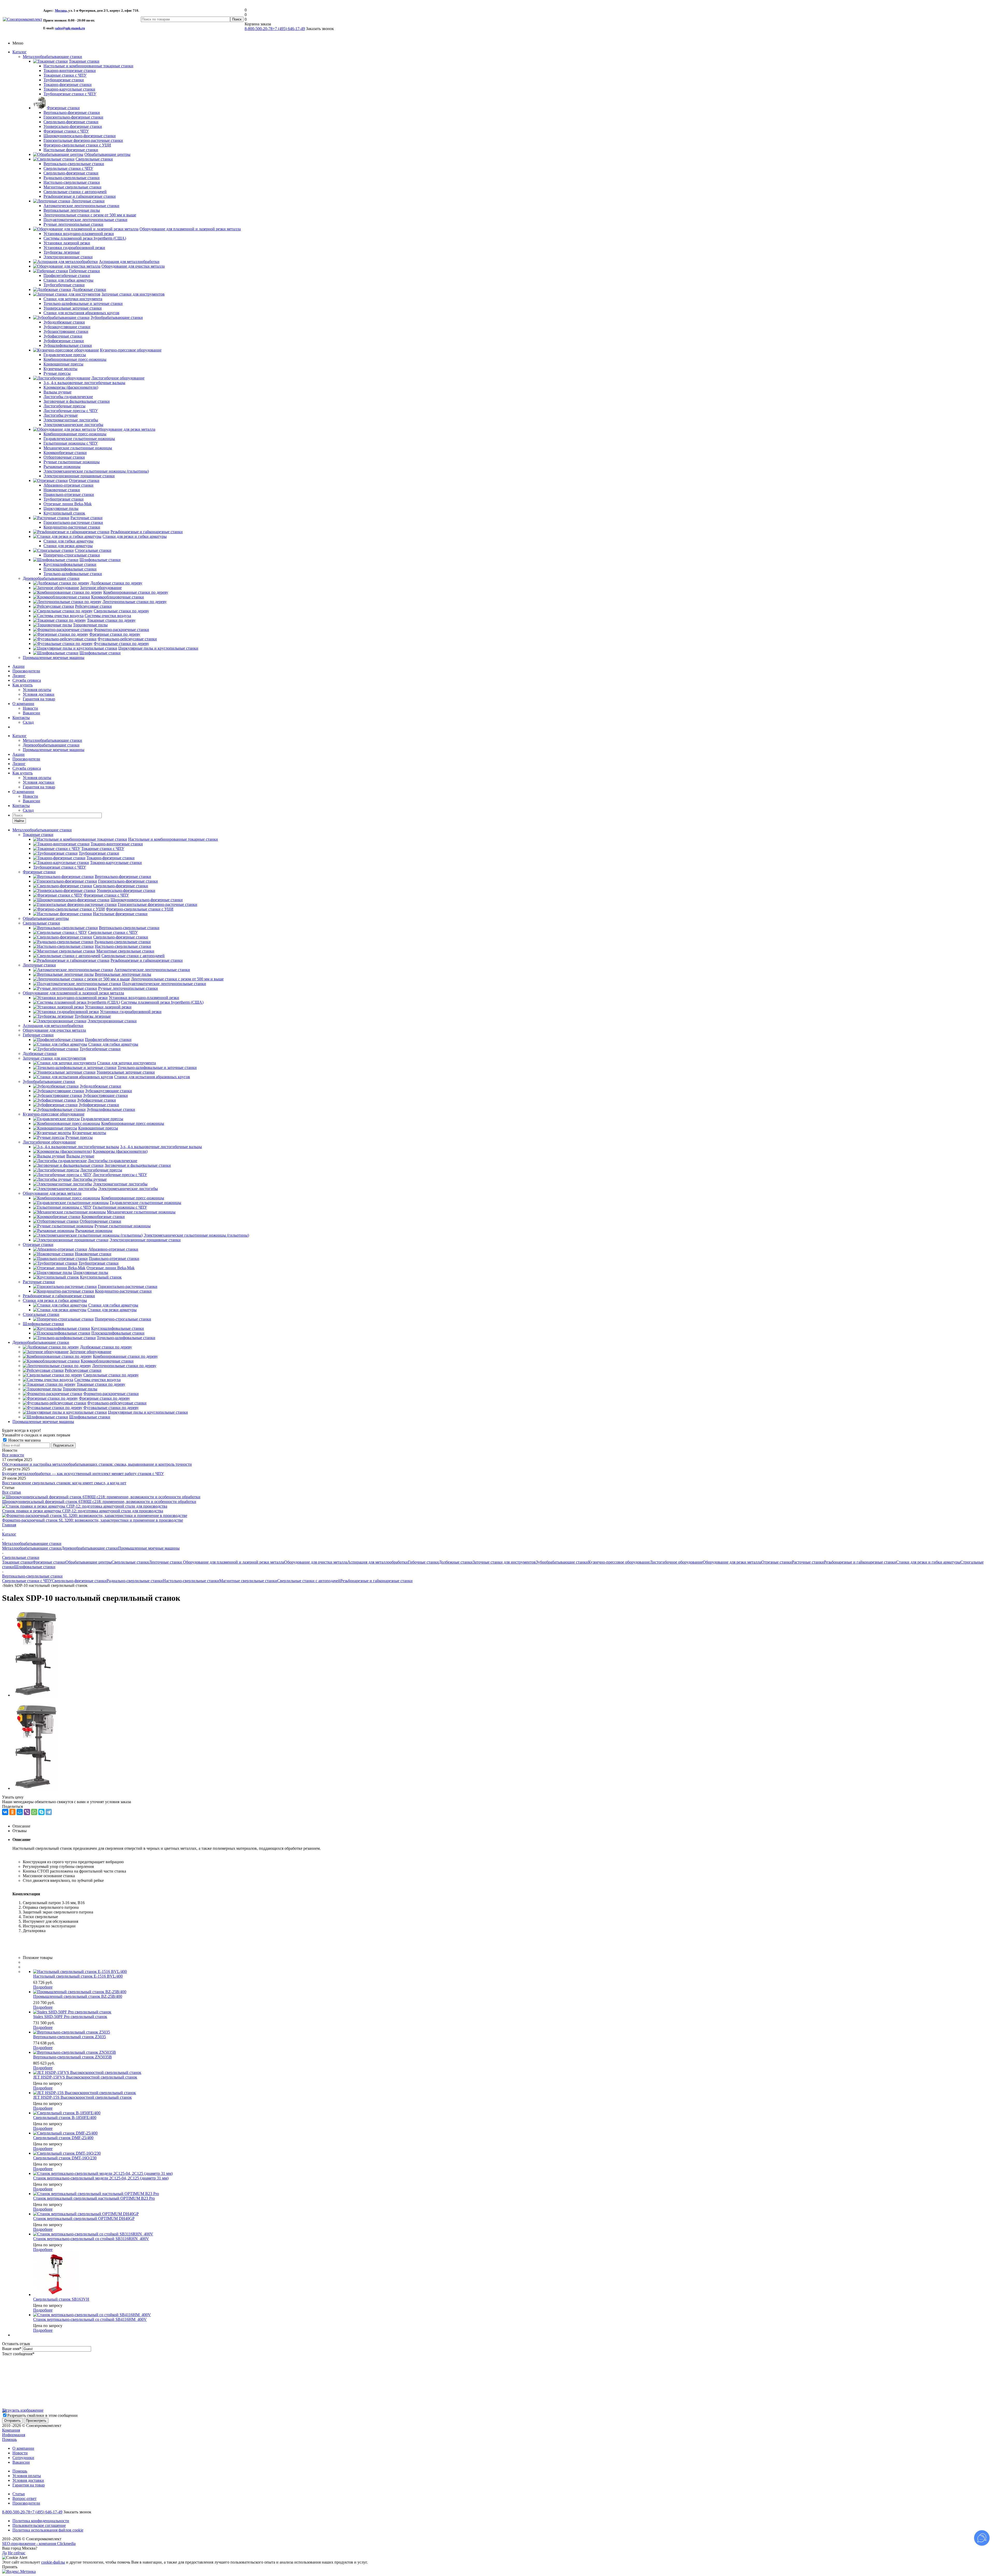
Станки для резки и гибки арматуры (55, 1300)
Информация (14, 2435)
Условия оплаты (37, 690)
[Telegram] (49, 1812)
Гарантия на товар (39, 699)
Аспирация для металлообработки (53, 1026)
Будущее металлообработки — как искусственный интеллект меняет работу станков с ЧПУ (83, 1474)
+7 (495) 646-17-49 (289, 29)
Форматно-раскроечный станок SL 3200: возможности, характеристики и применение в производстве (93, 1520)
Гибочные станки (38, 1035)
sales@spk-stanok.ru (70, 28)
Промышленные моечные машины (54, 658)
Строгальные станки (41, 1314)
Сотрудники (23, 2458)
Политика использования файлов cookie (48, 2530)
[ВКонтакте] (5, 1812)
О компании (23, 704)
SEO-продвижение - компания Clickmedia (39, 2544)
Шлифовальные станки (43, 1324)
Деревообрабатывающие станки (51, 578)
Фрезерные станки (39, 872)
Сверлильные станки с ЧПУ (27, 1581)
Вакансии (31, 713)
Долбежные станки (40, 1054)
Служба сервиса (27, 680)
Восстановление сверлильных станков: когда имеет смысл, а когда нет (64, 1483)
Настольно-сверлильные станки (191, 1581)
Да (4, 2553)
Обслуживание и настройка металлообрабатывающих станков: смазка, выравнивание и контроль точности (97, 1464)
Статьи (19, 2494)
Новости (30, 708)
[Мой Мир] (20, 1812)
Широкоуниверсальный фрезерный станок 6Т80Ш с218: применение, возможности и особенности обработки (99, 1502)
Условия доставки (39, 694)
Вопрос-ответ (24, 2498)
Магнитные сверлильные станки (248, 1581)
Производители (26, 671)
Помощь (9, 2439)
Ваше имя (12, 2349)
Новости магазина (24, 1440)
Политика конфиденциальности (41, 2521)
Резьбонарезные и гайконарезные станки (59, 1296)
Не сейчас (17, 2553)
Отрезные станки (38, 1245)
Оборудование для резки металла (52, 1193)
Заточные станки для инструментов (54, 1058)
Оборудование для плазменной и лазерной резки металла (73, 993)
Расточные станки (39, 1282)
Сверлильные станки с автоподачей (309, 1581)
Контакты (21, 718)
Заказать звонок (77, 2512)
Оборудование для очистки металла (54, 1030)
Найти (19, 821)
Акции (19, 666)
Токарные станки (38, 835)
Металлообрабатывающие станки (52, 57)
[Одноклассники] (12, 1812)
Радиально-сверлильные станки (135, 1581)
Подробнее (43, 1987)
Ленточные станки (39, 965)
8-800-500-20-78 (259, 29)
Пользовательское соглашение (39, 2525)
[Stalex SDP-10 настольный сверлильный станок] (36, 1695)
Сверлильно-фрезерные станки (79, 1581)
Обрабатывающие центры (46, 918)
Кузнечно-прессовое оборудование (54, 1114)
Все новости (13, 1455)
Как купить (23, 685)
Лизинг (19, 676)
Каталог (20, 52)
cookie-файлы (53, 2562)
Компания (11, 2430)
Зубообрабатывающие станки (49, 1081)
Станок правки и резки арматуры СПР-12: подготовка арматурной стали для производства (83, 1511)
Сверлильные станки (41, 923)
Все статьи (12, 1492)
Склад (28, 722)
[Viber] (27, 1812)
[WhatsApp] (34, 1812)
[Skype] (41, 1812)
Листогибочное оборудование (49, 1142)
